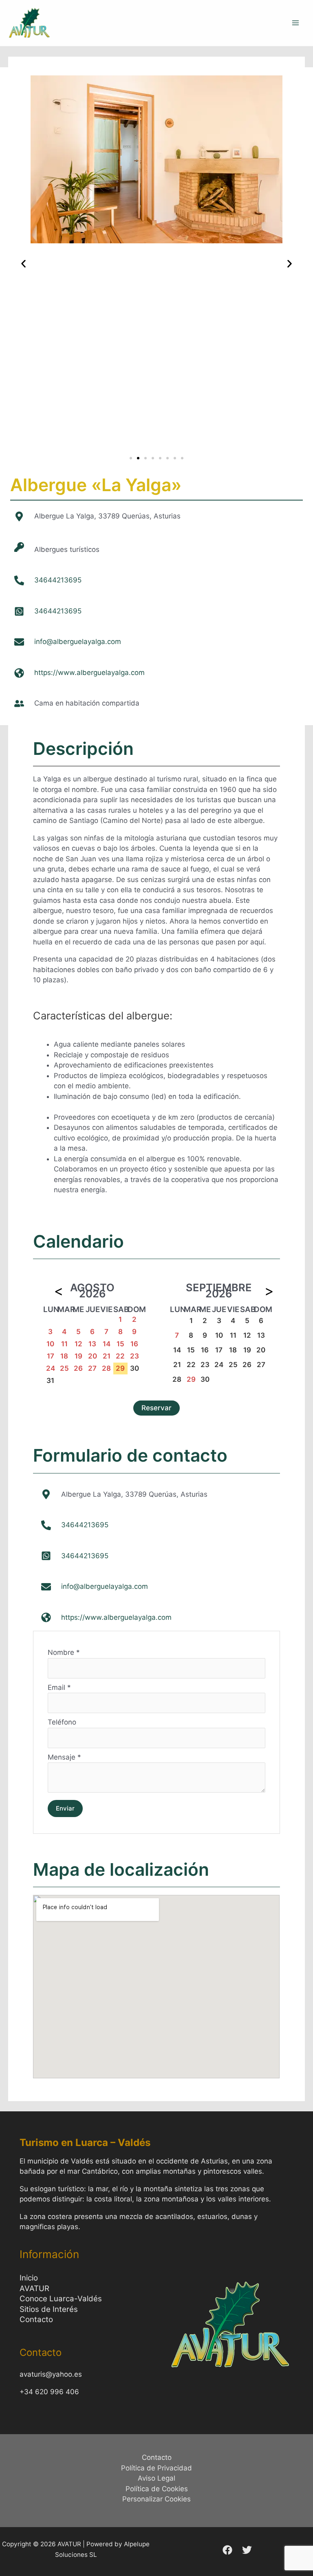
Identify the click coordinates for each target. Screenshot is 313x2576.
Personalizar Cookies (156, 2499)
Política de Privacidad (156, 2468)
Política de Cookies (157, 2489)
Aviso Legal (156, 2478)
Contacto (36, 2319)
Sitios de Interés (49, 2309)
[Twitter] (247, 2550)
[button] (23, 264)
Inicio (29, 2278)
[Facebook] (227, 2550)
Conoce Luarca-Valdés (61, 2299)
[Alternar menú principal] (296, 23)
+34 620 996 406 (49, 2392)
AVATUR (34, 2288)
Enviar (65, 1808)
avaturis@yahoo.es (51, 2374)
